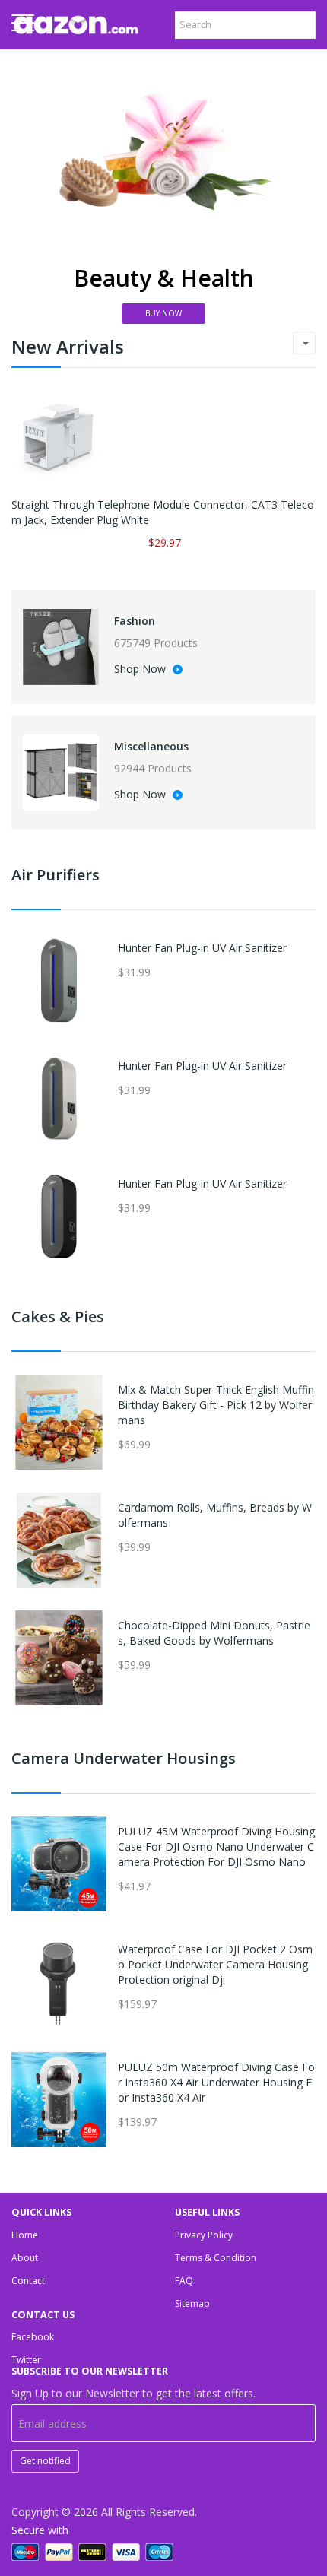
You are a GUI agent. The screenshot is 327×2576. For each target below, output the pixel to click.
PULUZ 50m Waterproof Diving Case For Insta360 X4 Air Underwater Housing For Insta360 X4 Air (216, 2082)
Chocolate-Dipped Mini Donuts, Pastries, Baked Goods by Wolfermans (214, 1633)
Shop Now (141, 670)
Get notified (45, 2461)
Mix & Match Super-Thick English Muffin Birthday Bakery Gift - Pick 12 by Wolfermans (216, 1405)
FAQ (184, 2281)
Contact (28, 2281)
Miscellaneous (151, 746)
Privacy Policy (204, 2235)
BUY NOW (163, 313)
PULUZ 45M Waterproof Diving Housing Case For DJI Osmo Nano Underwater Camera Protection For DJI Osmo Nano (216, 1846)
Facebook (33, 2337)
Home (25, 2235)
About (25, 2258)
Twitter (26, 2360)
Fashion (135, 621)
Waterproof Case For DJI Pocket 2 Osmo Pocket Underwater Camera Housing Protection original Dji (215, 1964)
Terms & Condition (216, 2258)
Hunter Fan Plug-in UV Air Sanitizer (202, 948)
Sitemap (192, 2303)
